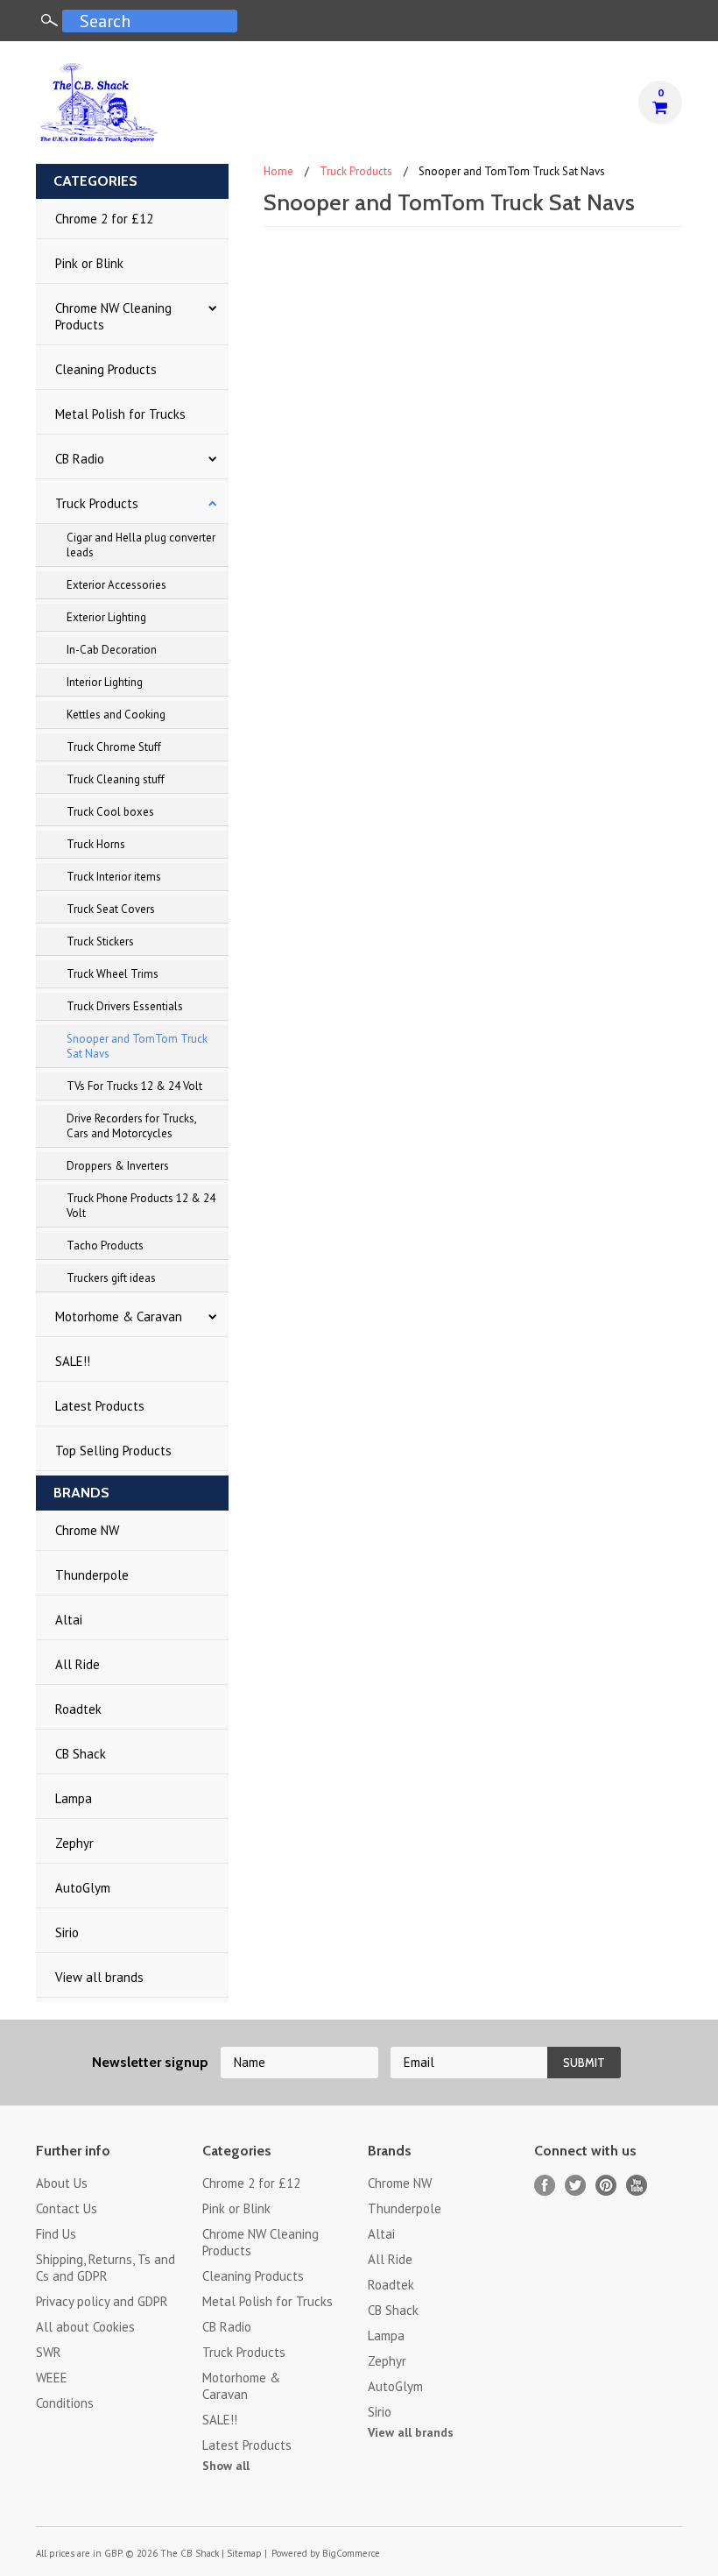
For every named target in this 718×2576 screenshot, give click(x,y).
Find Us (56, 2234)
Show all (226, 2466)
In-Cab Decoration (112, 650)
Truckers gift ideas (111, 1278)
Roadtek (78, 1709)
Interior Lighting (105, 682)
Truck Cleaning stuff (116, 779)
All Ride (77, 1664)
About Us (62, 2183)
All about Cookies (85, 2327)
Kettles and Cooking (116, 715)
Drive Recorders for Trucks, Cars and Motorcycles (132, 1126)
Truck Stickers (100, 941)
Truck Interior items (114, 877)
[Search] (49, 20)
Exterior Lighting (106, 617)
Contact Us (67, 2208)
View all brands (99, 1977)
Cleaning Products (106, 369)
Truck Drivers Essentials (125, 1006)
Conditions (65, 2403)
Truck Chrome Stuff (114, 747)
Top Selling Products (113, 1451)
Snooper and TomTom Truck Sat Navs (137, 1046)
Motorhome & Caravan (119, 1316)
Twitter (576, 2186)
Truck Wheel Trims (113, 974)
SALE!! (73, 1361)
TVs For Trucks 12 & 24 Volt (134, 1086)
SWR (49, 2352)
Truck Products (97, 503)
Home (278, 171)
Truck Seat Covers (111, 909)
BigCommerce (351, 2553)
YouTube (637, 2186)
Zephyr (74, 1843)
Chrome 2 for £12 (104, 219)
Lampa (74, 1798)
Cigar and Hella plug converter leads (141, 545)
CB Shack (81, 1754)
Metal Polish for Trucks (120, 414)
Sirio (67, 1932)
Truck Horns (96, 844)
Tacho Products (105, 1246)
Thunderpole (92, 1575)
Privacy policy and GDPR (102, 2301)
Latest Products (100, 1406)
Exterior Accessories (116, 585)
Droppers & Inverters (118, 1166)
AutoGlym (83, 1888)
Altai (69, 1620)
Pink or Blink (89, 263)
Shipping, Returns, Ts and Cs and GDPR (106, 2268)
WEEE (52, 2378)
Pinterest (606, 2186)
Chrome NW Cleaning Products (113, 316)
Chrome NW (87, 1530)
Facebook (545, 2186)
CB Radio (80, 459)
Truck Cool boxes (110, 812)
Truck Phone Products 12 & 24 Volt (141, 1206)
